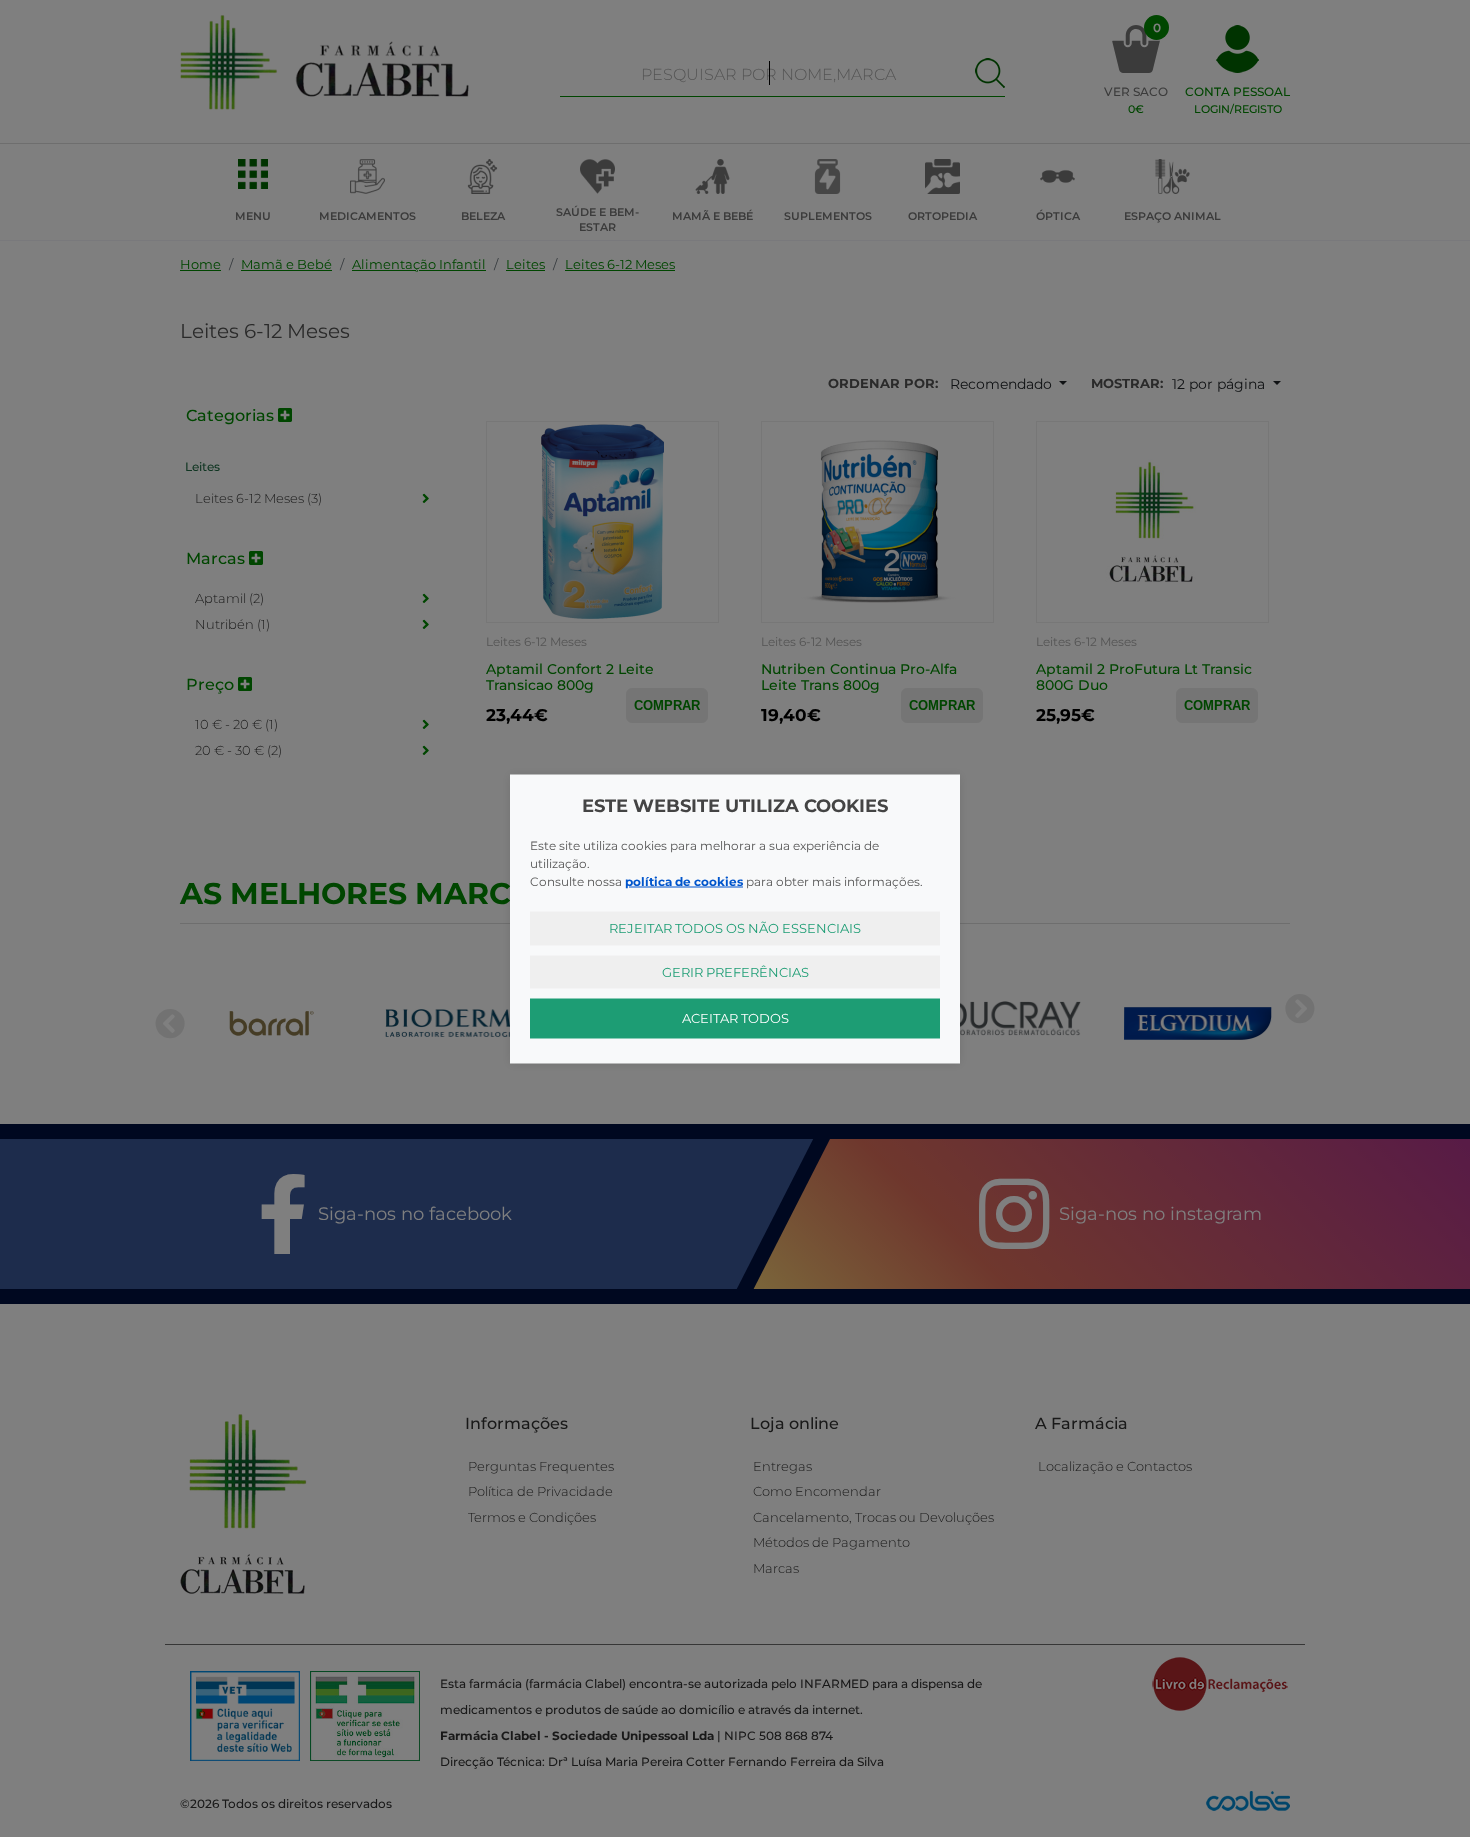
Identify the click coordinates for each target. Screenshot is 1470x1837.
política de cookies (684, 881)
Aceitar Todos (735, 1018)
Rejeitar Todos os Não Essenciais (735, 928)
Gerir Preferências (735, 971)
